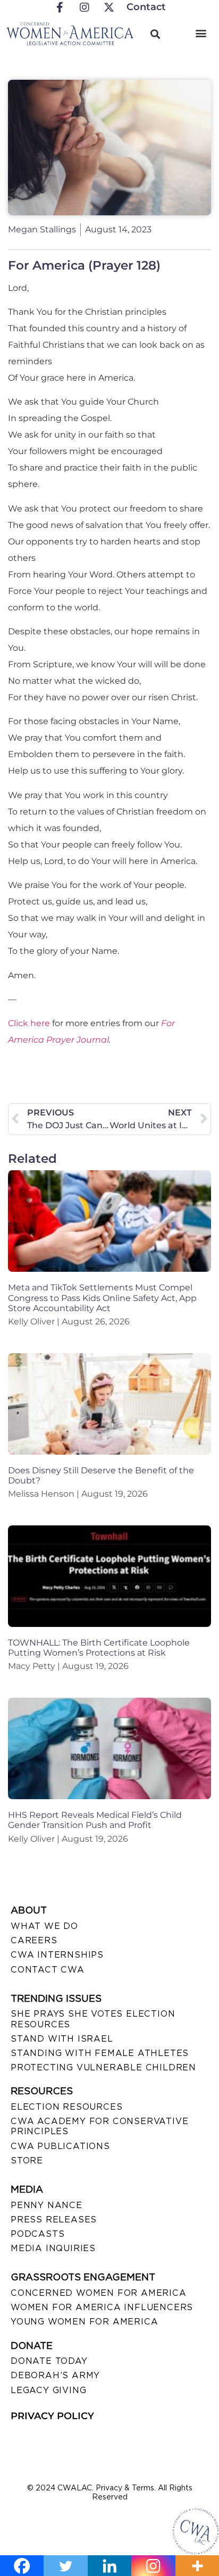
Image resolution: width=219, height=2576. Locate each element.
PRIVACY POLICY (52, 2416)
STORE (27, 2160)
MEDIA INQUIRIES (53, 2248)
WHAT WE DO (44, 1926)
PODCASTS (37, 2234)
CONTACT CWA (48, 1970)
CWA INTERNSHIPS (57, 1955)
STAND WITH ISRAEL (62, 2039)
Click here (29, 1023)
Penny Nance (47, 2205)
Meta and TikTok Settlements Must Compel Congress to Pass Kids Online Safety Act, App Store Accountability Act (102, 1298)
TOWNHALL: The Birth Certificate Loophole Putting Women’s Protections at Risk (99, 1648)
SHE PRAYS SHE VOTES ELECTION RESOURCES (93, 2019)
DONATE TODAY (49, 2361)
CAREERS (34, 1940)
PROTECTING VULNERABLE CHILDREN (103, 2067)
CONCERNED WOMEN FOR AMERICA (99, 2293)
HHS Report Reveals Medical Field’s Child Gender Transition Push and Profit (95, 1820)
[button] (201, 33)
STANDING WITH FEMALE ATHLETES (100, 2053)
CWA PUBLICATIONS (60, 2146)
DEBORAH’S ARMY (55, 2375)
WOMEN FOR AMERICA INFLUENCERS (102, 2307)
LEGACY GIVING (48, 2390)
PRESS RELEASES (54, 2220)
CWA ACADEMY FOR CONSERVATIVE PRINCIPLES (99, 2126)
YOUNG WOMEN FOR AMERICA (84, 2322)
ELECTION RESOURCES (66, 2107)
